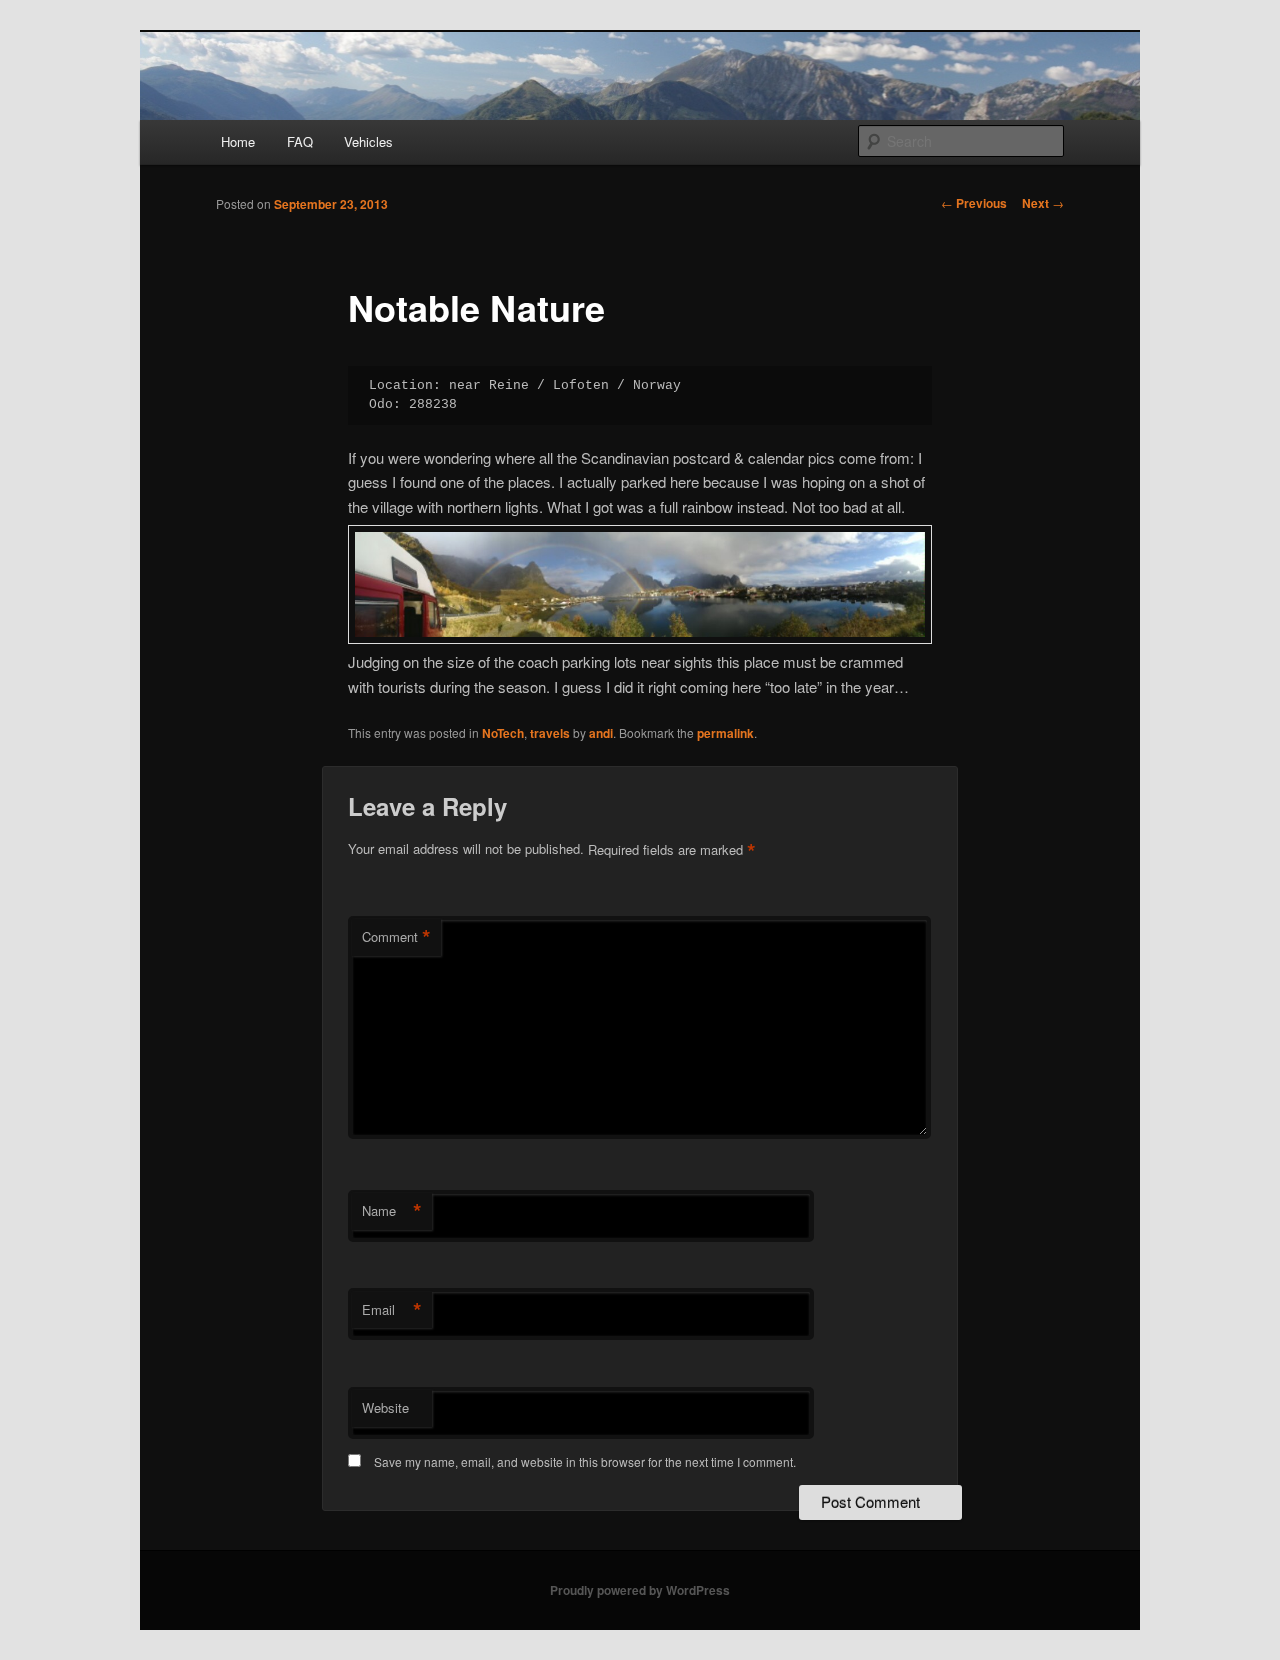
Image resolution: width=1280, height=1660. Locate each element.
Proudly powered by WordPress (640, 1590)
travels (550, 733)
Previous (974, 203)
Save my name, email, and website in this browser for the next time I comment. (585, 1461)
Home (238, 141)
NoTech (503, 733)
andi (601, 733)
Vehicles (368, 141)
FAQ (300, 141)
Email (392, 1310)
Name (392, 1211)
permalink (725, 733)
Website (385, 1407)
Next (1043, 203)
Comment (396, 937)
